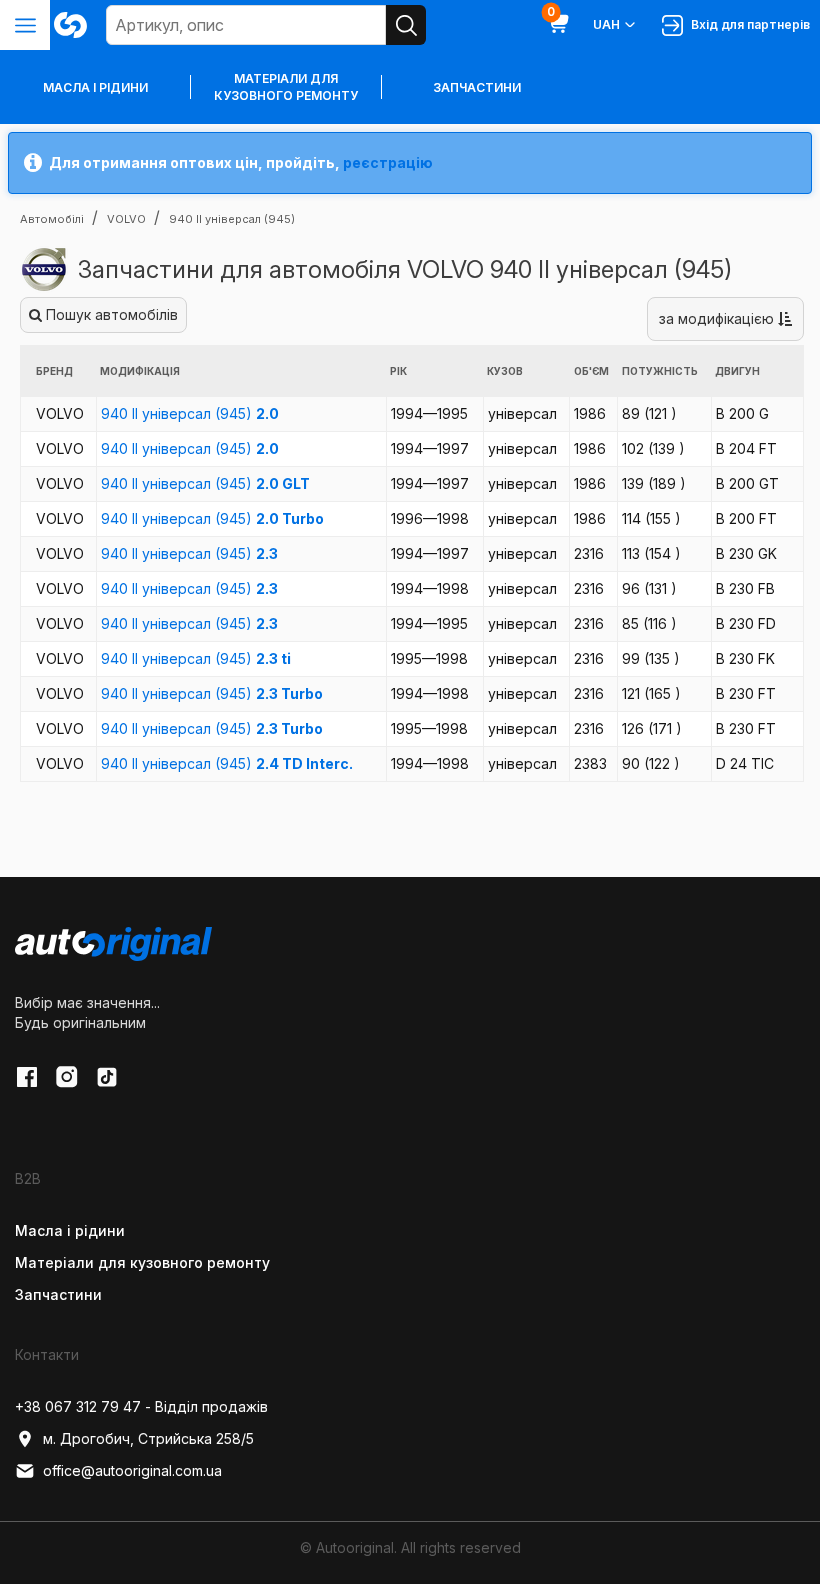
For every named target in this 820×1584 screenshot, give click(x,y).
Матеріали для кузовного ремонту (286, 87)
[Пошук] (406, 25)
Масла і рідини (70, 1230)
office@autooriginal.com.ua (132, 1470)
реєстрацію (388, 162)
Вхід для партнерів (747, 24)
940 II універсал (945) (190, 413)
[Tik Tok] (107, 1077)
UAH (606, 24)
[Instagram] (67, 1077)
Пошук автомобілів (110, 314)
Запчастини (477, 87)
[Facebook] (27, 1077)
